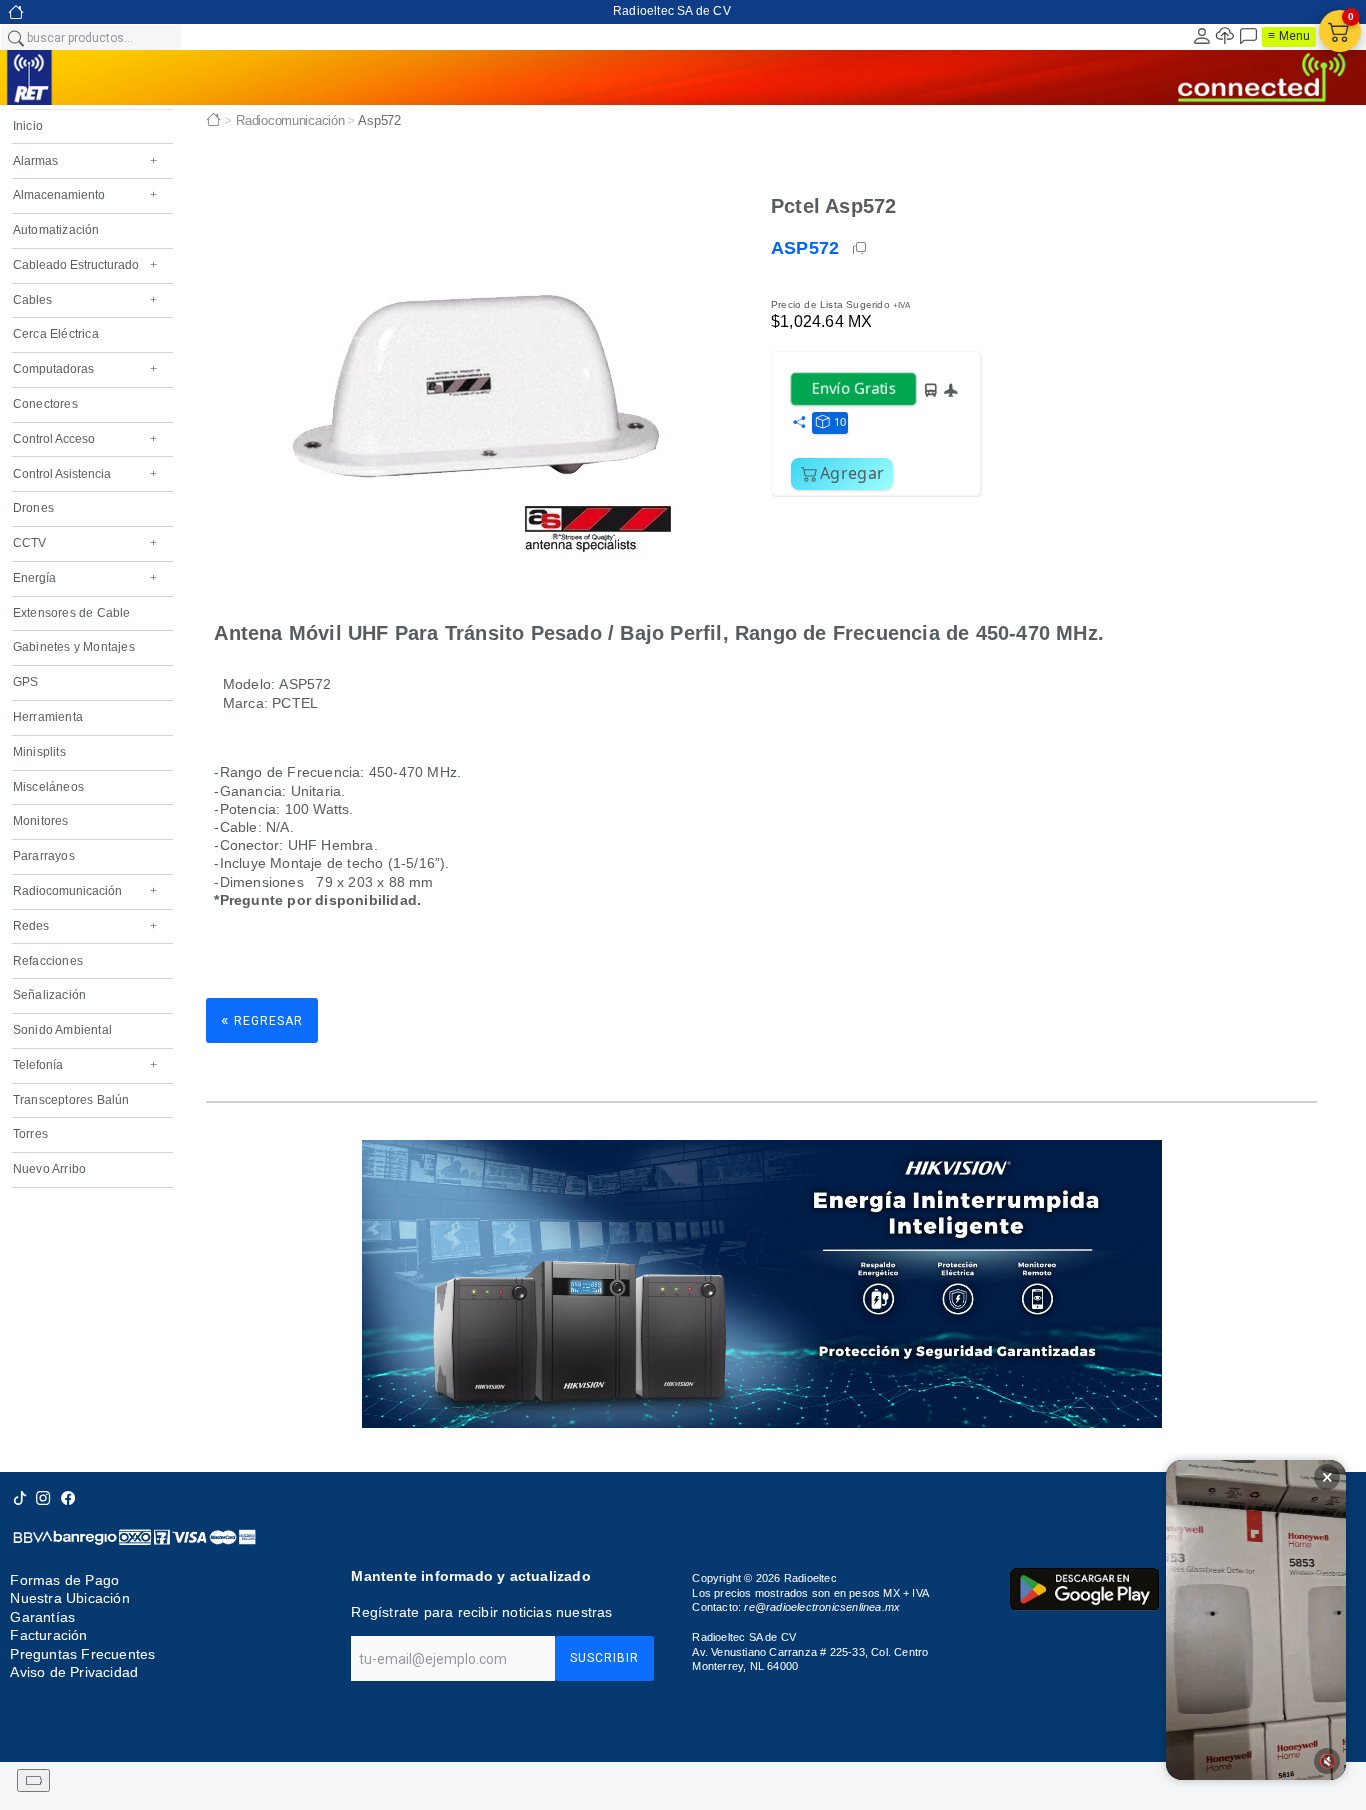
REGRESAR (262, 1019)
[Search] (15, 37)
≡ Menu (1289, 36)
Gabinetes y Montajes (74, 647)
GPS (26, 682)
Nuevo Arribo (49, 1169)
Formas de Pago (64, 1580)
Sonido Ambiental (62, 1030)
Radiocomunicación (85, 891)
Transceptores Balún (71, 1100)
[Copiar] (861, 248)
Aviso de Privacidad (74, 1672)
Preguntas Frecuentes (82, 1654)
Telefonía (85, 1065)
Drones (33, 508)
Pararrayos (44, 856)
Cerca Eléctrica (56, 334)
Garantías (42, 1617)
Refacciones (48, 961)
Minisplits (39, 752)
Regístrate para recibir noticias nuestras (481, 1612)
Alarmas (85, 161)
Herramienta (48, 717)
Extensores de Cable (72, 613)
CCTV (85, 543)
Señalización (49, 995)
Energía (85, 578)
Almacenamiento (85, 195)
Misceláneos (48, 787)
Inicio (28, 126)
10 (840, 421)
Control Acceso (85, 439)
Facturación (48, 1635)
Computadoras (85, 369)
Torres (30, 1134)
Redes (85, 926)
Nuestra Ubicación (69, 1598)
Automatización (56, 230)
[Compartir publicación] (799, 423)
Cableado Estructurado (85, 265)
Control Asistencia (85, 474)
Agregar (852, 473)
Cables (85, 300)
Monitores (41, 821)
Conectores (45, 404)
